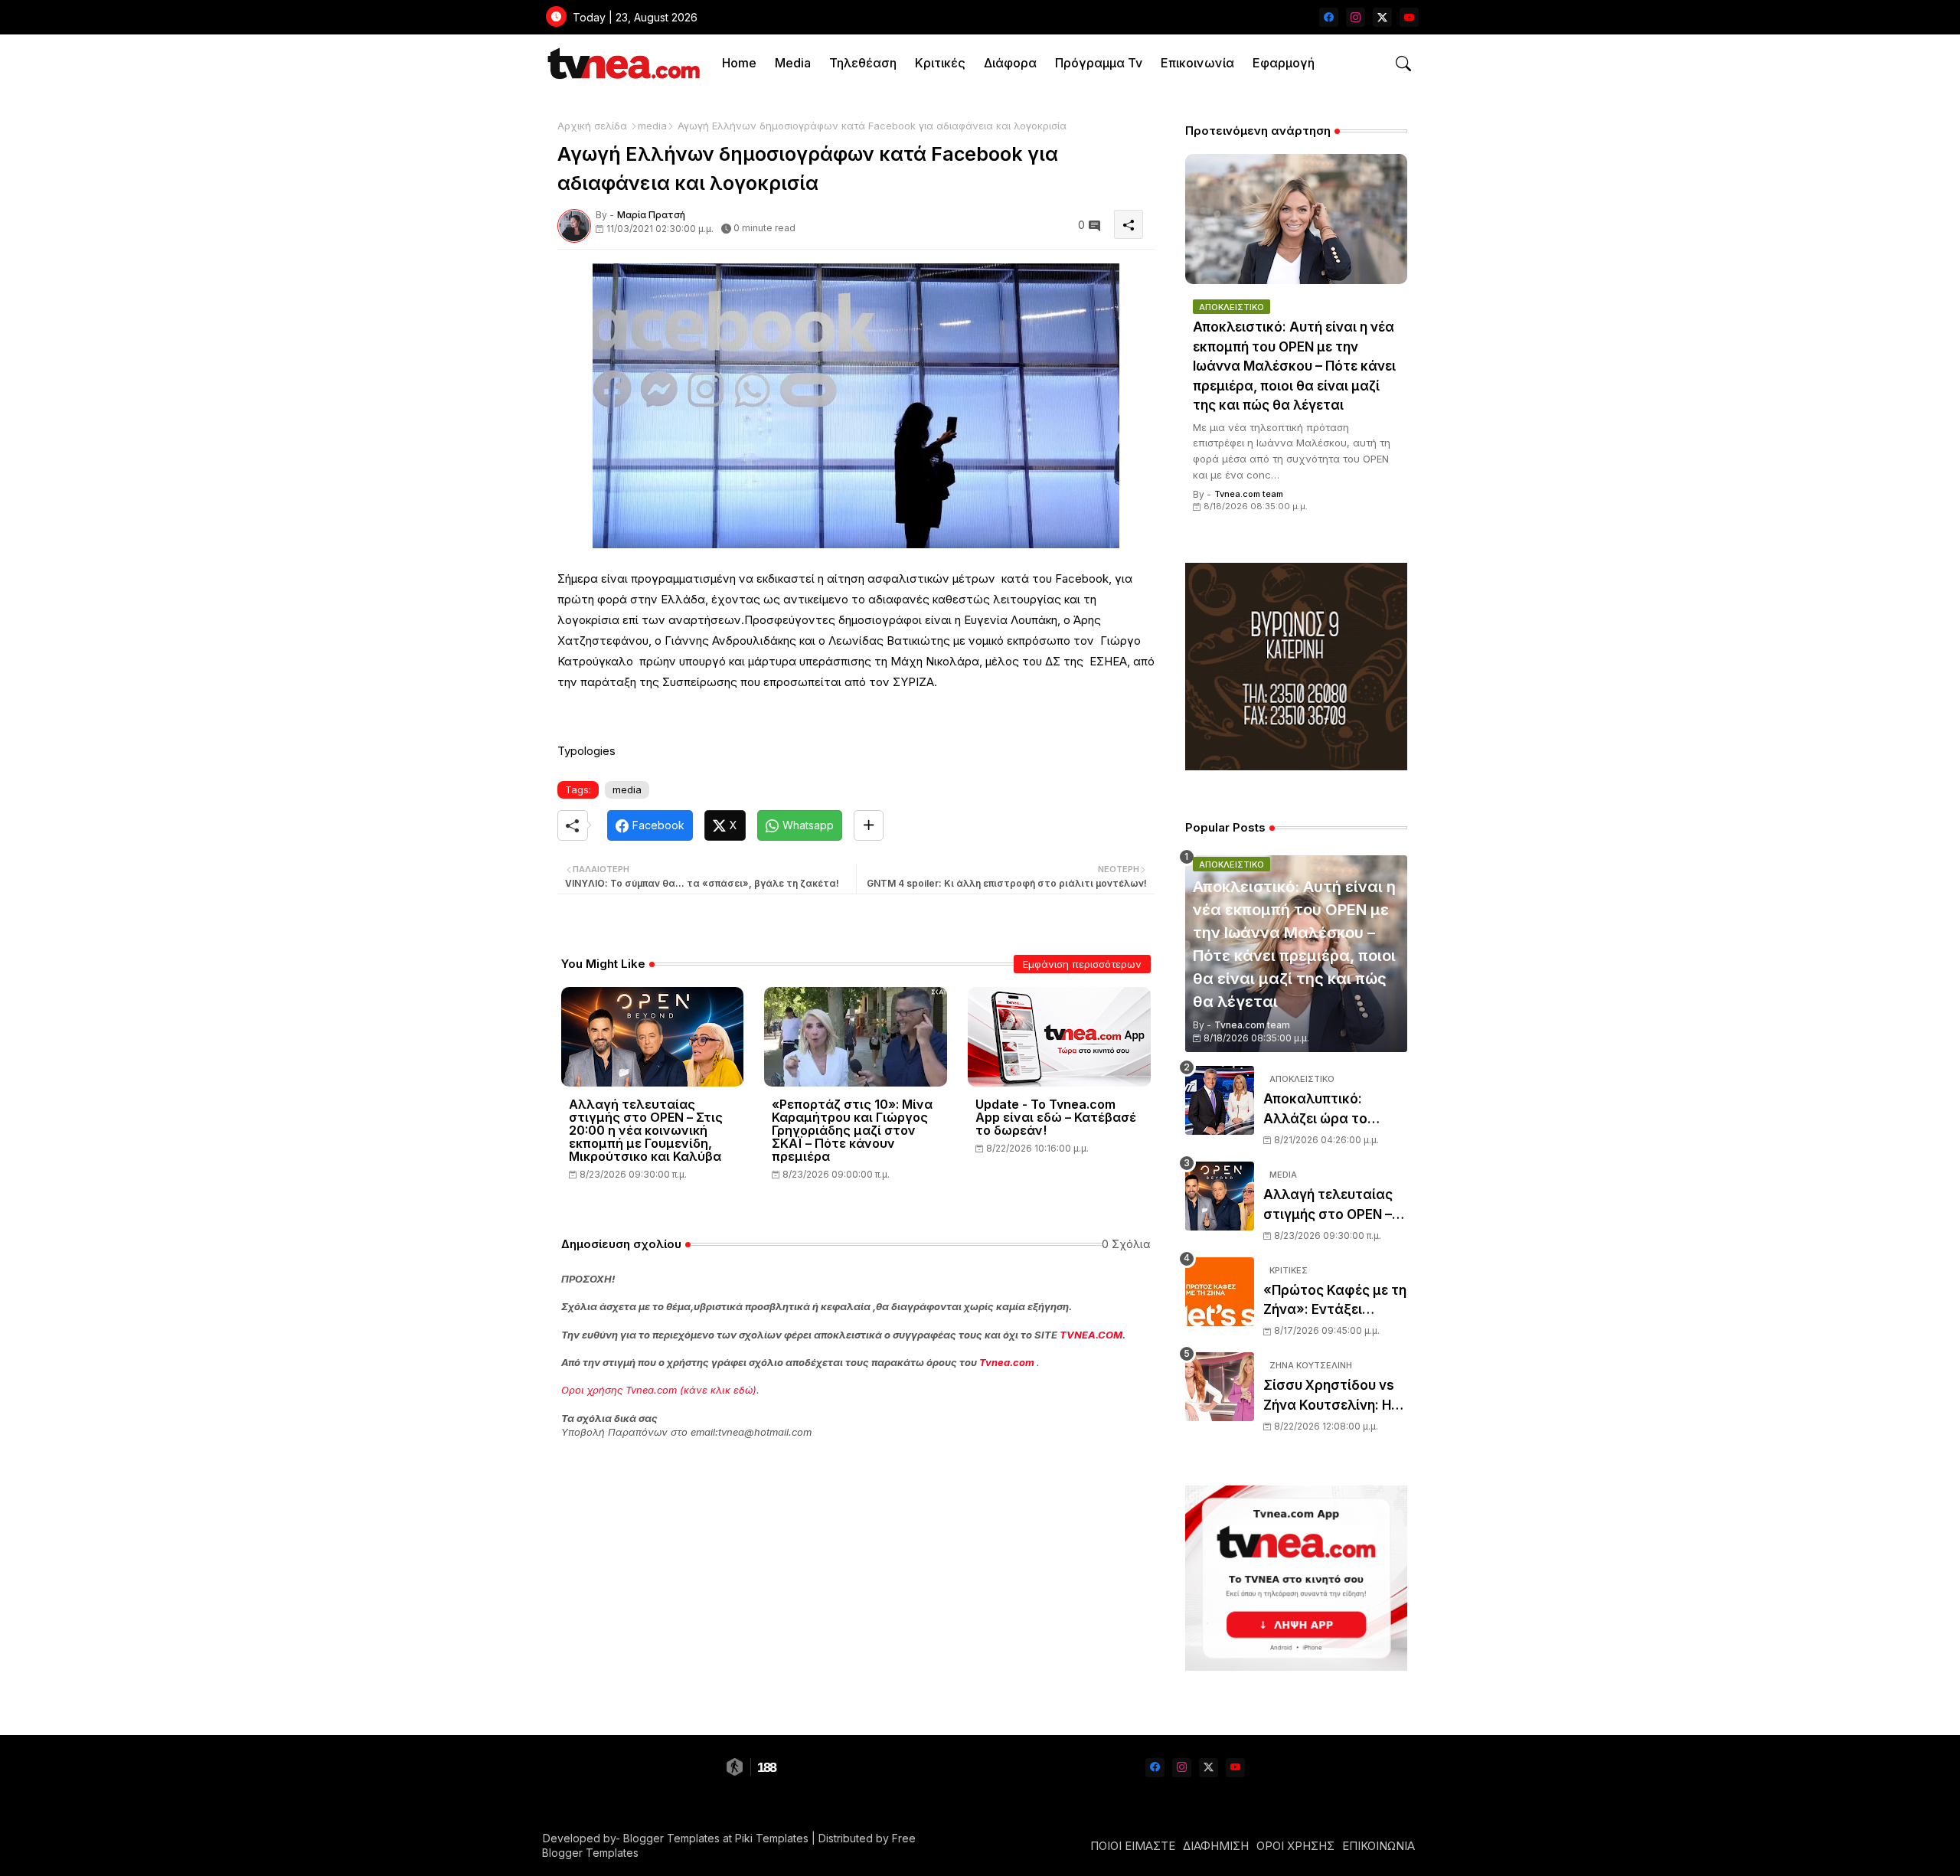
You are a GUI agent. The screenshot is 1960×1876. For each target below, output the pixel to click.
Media (793, 63)
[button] (1403, 64)
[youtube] (1409, 17)
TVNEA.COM (1091, 1335)
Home (739, 63)
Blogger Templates (671, 1838)
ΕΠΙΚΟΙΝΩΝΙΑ (1379, 1846)
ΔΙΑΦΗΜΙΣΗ (1216, 1846)
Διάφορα (1010, 63)
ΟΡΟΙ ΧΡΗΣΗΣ (1295, 1846)
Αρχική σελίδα (592, 126)
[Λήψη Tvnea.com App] (1296, 1578)
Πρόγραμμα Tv (1099, 63)
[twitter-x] (1382, 17)
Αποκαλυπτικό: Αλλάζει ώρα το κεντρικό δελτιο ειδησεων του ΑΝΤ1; (1328, 1110)
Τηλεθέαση (863, 63)
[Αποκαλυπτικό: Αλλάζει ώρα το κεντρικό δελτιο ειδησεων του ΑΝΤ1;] (1220, 1100)
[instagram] (1356, 17)
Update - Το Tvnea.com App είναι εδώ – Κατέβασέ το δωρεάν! (1056, 1118)
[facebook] (1329, 17)
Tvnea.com (1007, 1362)
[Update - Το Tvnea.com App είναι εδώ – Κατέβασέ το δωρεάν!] (1059, 1037)
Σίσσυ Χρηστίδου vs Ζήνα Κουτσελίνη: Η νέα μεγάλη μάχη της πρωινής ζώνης (1332, 1396)
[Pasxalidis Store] (1296, 766)
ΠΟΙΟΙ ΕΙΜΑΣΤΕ (1133, 1846)
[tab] (739, 63)
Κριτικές (940, 63)
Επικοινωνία (1197, 63)
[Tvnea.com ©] (622, 63)
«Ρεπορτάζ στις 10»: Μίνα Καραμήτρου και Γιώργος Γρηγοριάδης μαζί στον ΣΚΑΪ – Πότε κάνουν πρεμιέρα (852, 1131)
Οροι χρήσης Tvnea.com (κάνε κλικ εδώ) (659, 1390)
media (652, 126)
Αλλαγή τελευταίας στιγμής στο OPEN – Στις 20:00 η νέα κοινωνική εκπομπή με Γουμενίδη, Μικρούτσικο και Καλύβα (646, 1131)
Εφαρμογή (1284, 63)
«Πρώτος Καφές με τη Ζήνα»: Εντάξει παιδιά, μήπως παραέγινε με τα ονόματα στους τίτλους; (1335, 1301)
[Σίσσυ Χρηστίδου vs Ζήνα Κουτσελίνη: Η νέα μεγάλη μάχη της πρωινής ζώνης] (1220, 1387)
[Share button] (869, 825)
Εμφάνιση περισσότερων (1082, 964)
